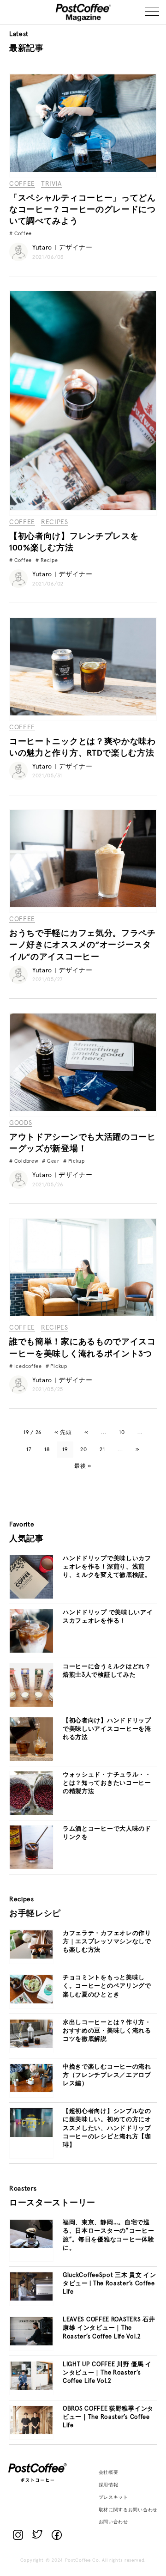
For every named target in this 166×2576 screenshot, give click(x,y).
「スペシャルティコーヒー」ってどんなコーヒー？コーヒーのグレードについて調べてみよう (83, 210)
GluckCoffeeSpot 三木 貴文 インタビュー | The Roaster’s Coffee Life (110, 2284)
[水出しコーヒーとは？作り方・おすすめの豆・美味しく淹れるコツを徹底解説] (31, 2046)
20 (83, 1450)
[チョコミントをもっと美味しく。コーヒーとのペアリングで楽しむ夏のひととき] (31, 2002)
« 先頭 (63, 1433)
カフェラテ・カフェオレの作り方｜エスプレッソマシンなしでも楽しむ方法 (107, 1942)
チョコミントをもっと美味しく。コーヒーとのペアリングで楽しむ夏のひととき (107, 1986)
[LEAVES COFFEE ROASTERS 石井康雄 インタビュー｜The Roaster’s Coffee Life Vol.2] (31, 2344)
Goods (21, 1123)
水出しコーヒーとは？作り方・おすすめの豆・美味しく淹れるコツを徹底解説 (107, 2031)
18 (47, 1450)
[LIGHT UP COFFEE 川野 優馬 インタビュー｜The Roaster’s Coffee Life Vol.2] (31, 2388)
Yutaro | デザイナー (62, 248)
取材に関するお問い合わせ (128, 2510)
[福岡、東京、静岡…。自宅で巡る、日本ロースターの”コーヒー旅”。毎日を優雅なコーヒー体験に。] (31, 2246)
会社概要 (109, 2472)
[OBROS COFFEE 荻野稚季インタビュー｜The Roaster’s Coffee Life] (31, 2433)
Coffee (22, 184)
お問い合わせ (113, 2522)
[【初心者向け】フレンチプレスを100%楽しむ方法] (83, 509)
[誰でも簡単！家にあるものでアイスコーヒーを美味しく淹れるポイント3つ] (83, 1314)
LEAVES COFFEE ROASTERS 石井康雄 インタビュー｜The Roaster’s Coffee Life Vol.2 (109, 2328)
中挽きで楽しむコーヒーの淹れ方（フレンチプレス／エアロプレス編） (107, 2075)
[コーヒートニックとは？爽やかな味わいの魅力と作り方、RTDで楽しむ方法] (83, 714)
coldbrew (27, 1161)
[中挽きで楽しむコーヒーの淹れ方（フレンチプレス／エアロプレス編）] (31, 2091)
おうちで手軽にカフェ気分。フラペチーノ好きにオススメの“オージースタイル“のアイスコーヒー (83, 945)
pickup (77, 1161)
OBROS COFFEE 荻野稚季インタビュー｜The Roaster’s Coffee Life (108, 2417)
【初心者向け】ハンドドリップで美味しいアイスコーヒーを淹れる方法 (107, 1729)
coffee (23, 234)
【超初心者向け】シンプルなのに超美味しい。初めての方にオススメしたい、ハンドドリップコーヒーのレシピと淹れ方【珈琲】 (107, 2128)
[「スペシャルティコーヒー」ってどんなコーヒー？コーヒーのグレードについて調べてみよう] (83, 171)
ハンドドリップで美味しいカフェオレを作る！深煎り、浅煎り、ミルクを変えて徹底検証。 (107, 1567)
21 (102, 1450)
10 (122, 1433)
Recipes (55, 522)
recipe (49, 560)
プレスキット (113, 2497)
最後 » (83, 1466)
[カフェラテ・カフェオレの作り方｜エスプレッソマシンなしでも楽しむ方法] (31, 1957)
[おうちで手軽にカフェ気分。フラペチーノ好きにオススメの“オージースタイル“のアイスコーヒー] (83, 906)
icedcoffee (28, 1366)
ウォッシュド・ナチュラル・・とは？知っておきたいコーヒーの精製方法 (107, 1783)
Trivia (51, 184)
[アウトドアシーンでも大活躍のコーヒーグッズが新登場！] (83, 1110)
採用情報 (109, 2485)
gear (53, 1161)
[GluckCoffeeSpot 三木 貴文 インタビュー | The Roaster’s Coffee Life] (31, 2299)
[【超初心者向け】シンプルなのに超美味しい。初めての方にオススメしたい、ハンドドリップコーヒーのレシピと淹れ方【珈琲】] (31, 2136)
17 (29, 1450)
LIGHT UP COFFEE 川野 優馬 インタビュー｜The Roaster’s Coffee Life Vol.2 (107, 2373)
